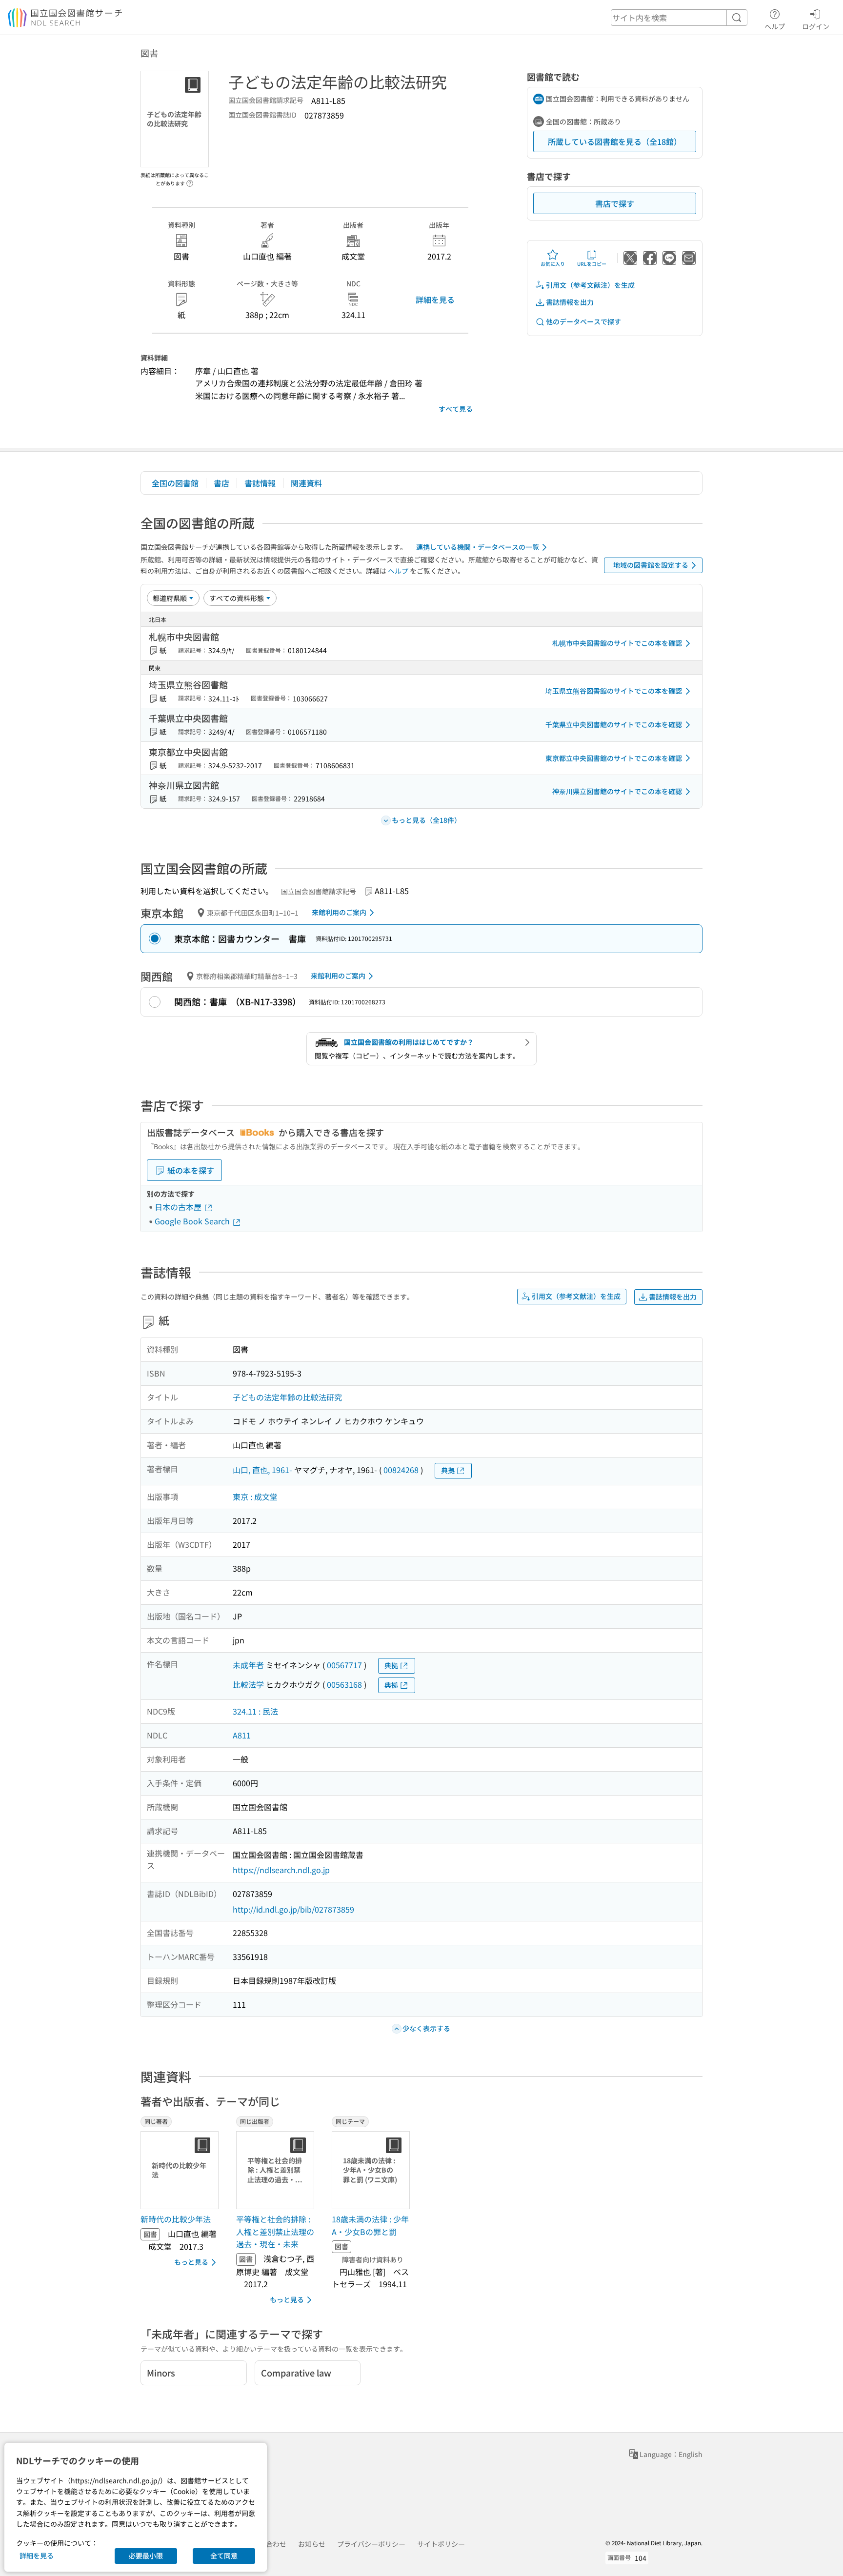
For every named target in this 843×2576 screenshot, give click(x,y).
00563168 (344, 1684)
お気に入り (553, 264)
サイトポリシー (441, 2544)
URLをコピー (592, 264)
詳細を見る (435, 300)
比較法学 (248, 1684)
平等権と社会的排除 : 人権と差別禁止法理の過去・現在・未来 (275, 2231)
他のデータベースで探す (583, 321)
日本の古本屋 (179, 1207)
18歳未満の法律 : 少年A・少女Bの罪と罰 (370, 2225)
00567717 (344, 1665)
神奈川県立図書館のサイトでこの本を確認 (617, 791)
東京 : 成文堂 (255, 1497)
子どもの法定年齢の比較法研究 (287, 1397)
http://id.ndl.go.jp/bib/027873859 (293, 1909)
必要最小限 (146, 2556)
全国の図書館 (175, 483)
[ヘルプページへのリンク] (190, 180)
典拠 (448, 1470)
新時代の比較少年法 (176, 2219)
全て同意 (224, 2556)
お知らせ (312, 2544)
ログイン (816, 26)
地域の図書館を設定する (651, 565)
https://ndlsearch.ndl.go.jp (281, 1870)
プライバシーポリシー (371, 2544)
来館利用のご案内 (339, 912)
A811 (242, 1735)
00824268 (401, 1470)
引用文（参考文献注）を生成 (590, 285)
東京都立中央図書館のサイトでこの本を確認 (614, 758)
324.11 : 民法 (255, 1711)
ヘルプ (775, 26)
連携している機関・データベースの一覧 (478, 547)
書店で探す (615, 203)
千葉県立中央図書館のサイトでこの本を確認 (614, 724)
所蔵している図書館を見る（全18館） (615, 141)
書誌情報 (260, 483)
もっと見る (191, 2262)
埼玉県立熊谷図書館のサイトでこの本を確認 (614, 691)
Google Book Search (193, 1221)
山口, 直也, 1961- (262, 1470)
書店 (221, 483)
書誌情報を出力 (570, 302)
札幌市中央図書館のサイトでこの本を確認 (617, 643)
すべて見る (456, 409)
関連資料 (306, 483)
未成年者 (248, 1665)
